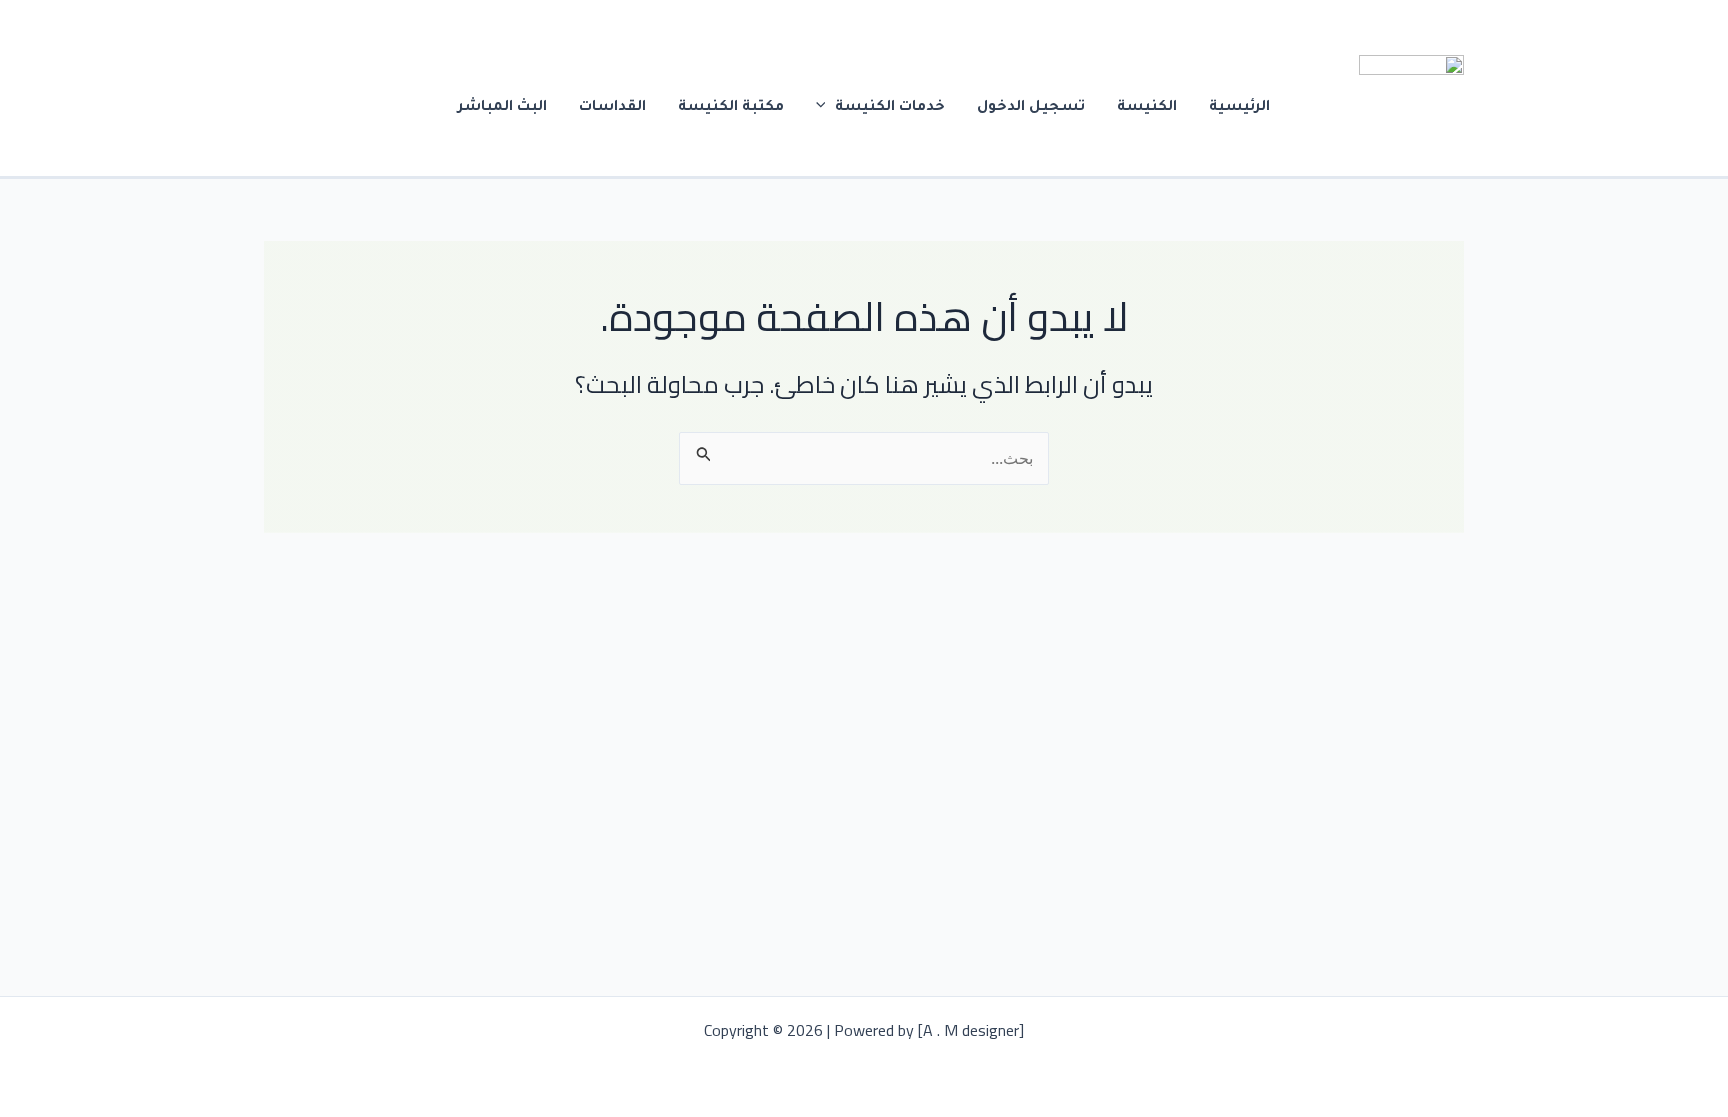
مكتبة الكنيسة (731, 108)
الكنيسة (1147, 108)
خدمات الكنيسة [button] (890, 108)
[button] (826, 108)
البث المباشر (502, 108)
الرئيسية (1239, 108)
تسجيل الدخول (1031, 108)
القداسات (612, 108)
